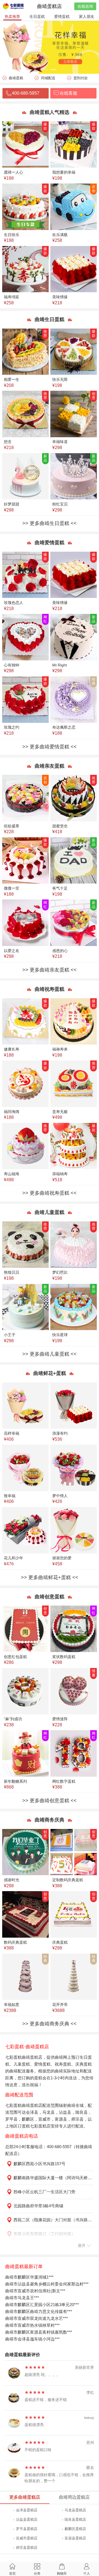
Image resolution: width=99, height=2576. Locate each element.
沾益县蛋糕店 (27, 2519)
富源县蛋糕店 (75, 2538)
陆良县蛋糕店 (75, 2519)
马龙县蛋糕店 (75, 2510)
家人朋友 (87, 17)
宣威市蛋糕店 (27, 2538)
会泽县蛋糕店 (27, 2510)
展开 (82, 2246)
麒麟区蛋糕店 (75, 2529)
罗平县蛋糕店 (27, 2529)
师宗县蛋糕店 (27, 2548)
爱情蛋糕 (62, 17)
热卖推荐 (12, 17)
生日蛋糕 (37, 17)
